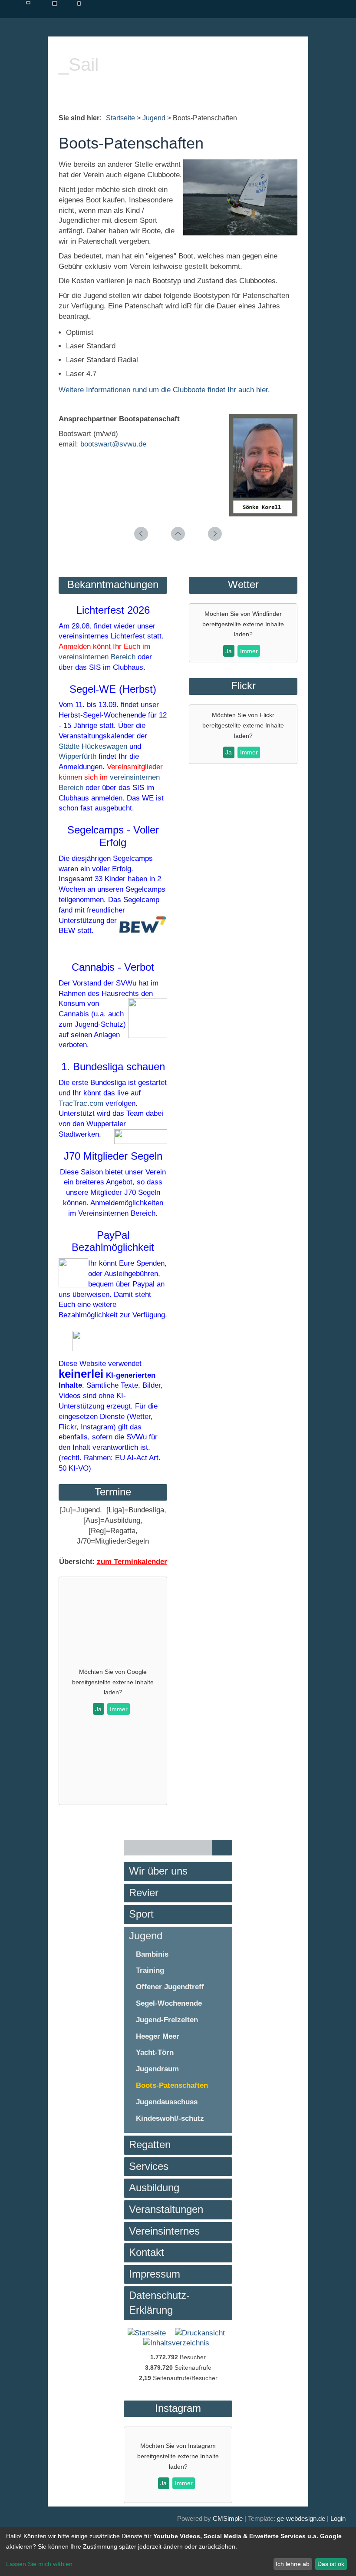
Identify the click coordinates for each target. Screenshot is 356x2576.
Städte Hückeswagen (93, 746)
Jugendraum (157, 2069)
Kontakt (147, 2252)
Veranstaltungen (166, 2209)
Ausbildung (154, 2187)
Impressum (155, 2274)
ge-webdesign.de (301, 2518)
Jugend (154, 118)
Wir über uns (158, 1871)
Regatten (150, 2144)
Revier (144, 1893)
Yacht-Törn (155, 2052)
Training (150, 1970)
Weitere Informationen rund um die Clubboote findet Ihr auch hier (163, 390)
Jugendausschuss (167, 2102)
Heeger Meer (158, 2036)
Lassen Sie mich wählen (39, 2564)
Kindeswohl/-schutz (170, 2118)
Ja (98, 1709)
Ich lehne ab (293, 2564)
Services (149, 2166)
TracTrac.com (81, 1103)
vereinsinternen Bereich (97, 657)
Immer (119, 1709)
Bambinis (152, 1954)
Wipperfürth (77, 756)
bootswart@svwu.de (113, 444)
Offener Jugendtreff (170, 1987)
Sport (141, 1914)
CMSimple (228, 2518)
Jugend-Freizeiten (167, 2020)
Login (338, 2518)
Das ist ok (331, 2564)
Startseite (120, 118)
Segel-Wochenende (169, 2003)
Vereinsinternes (164, 2231)
